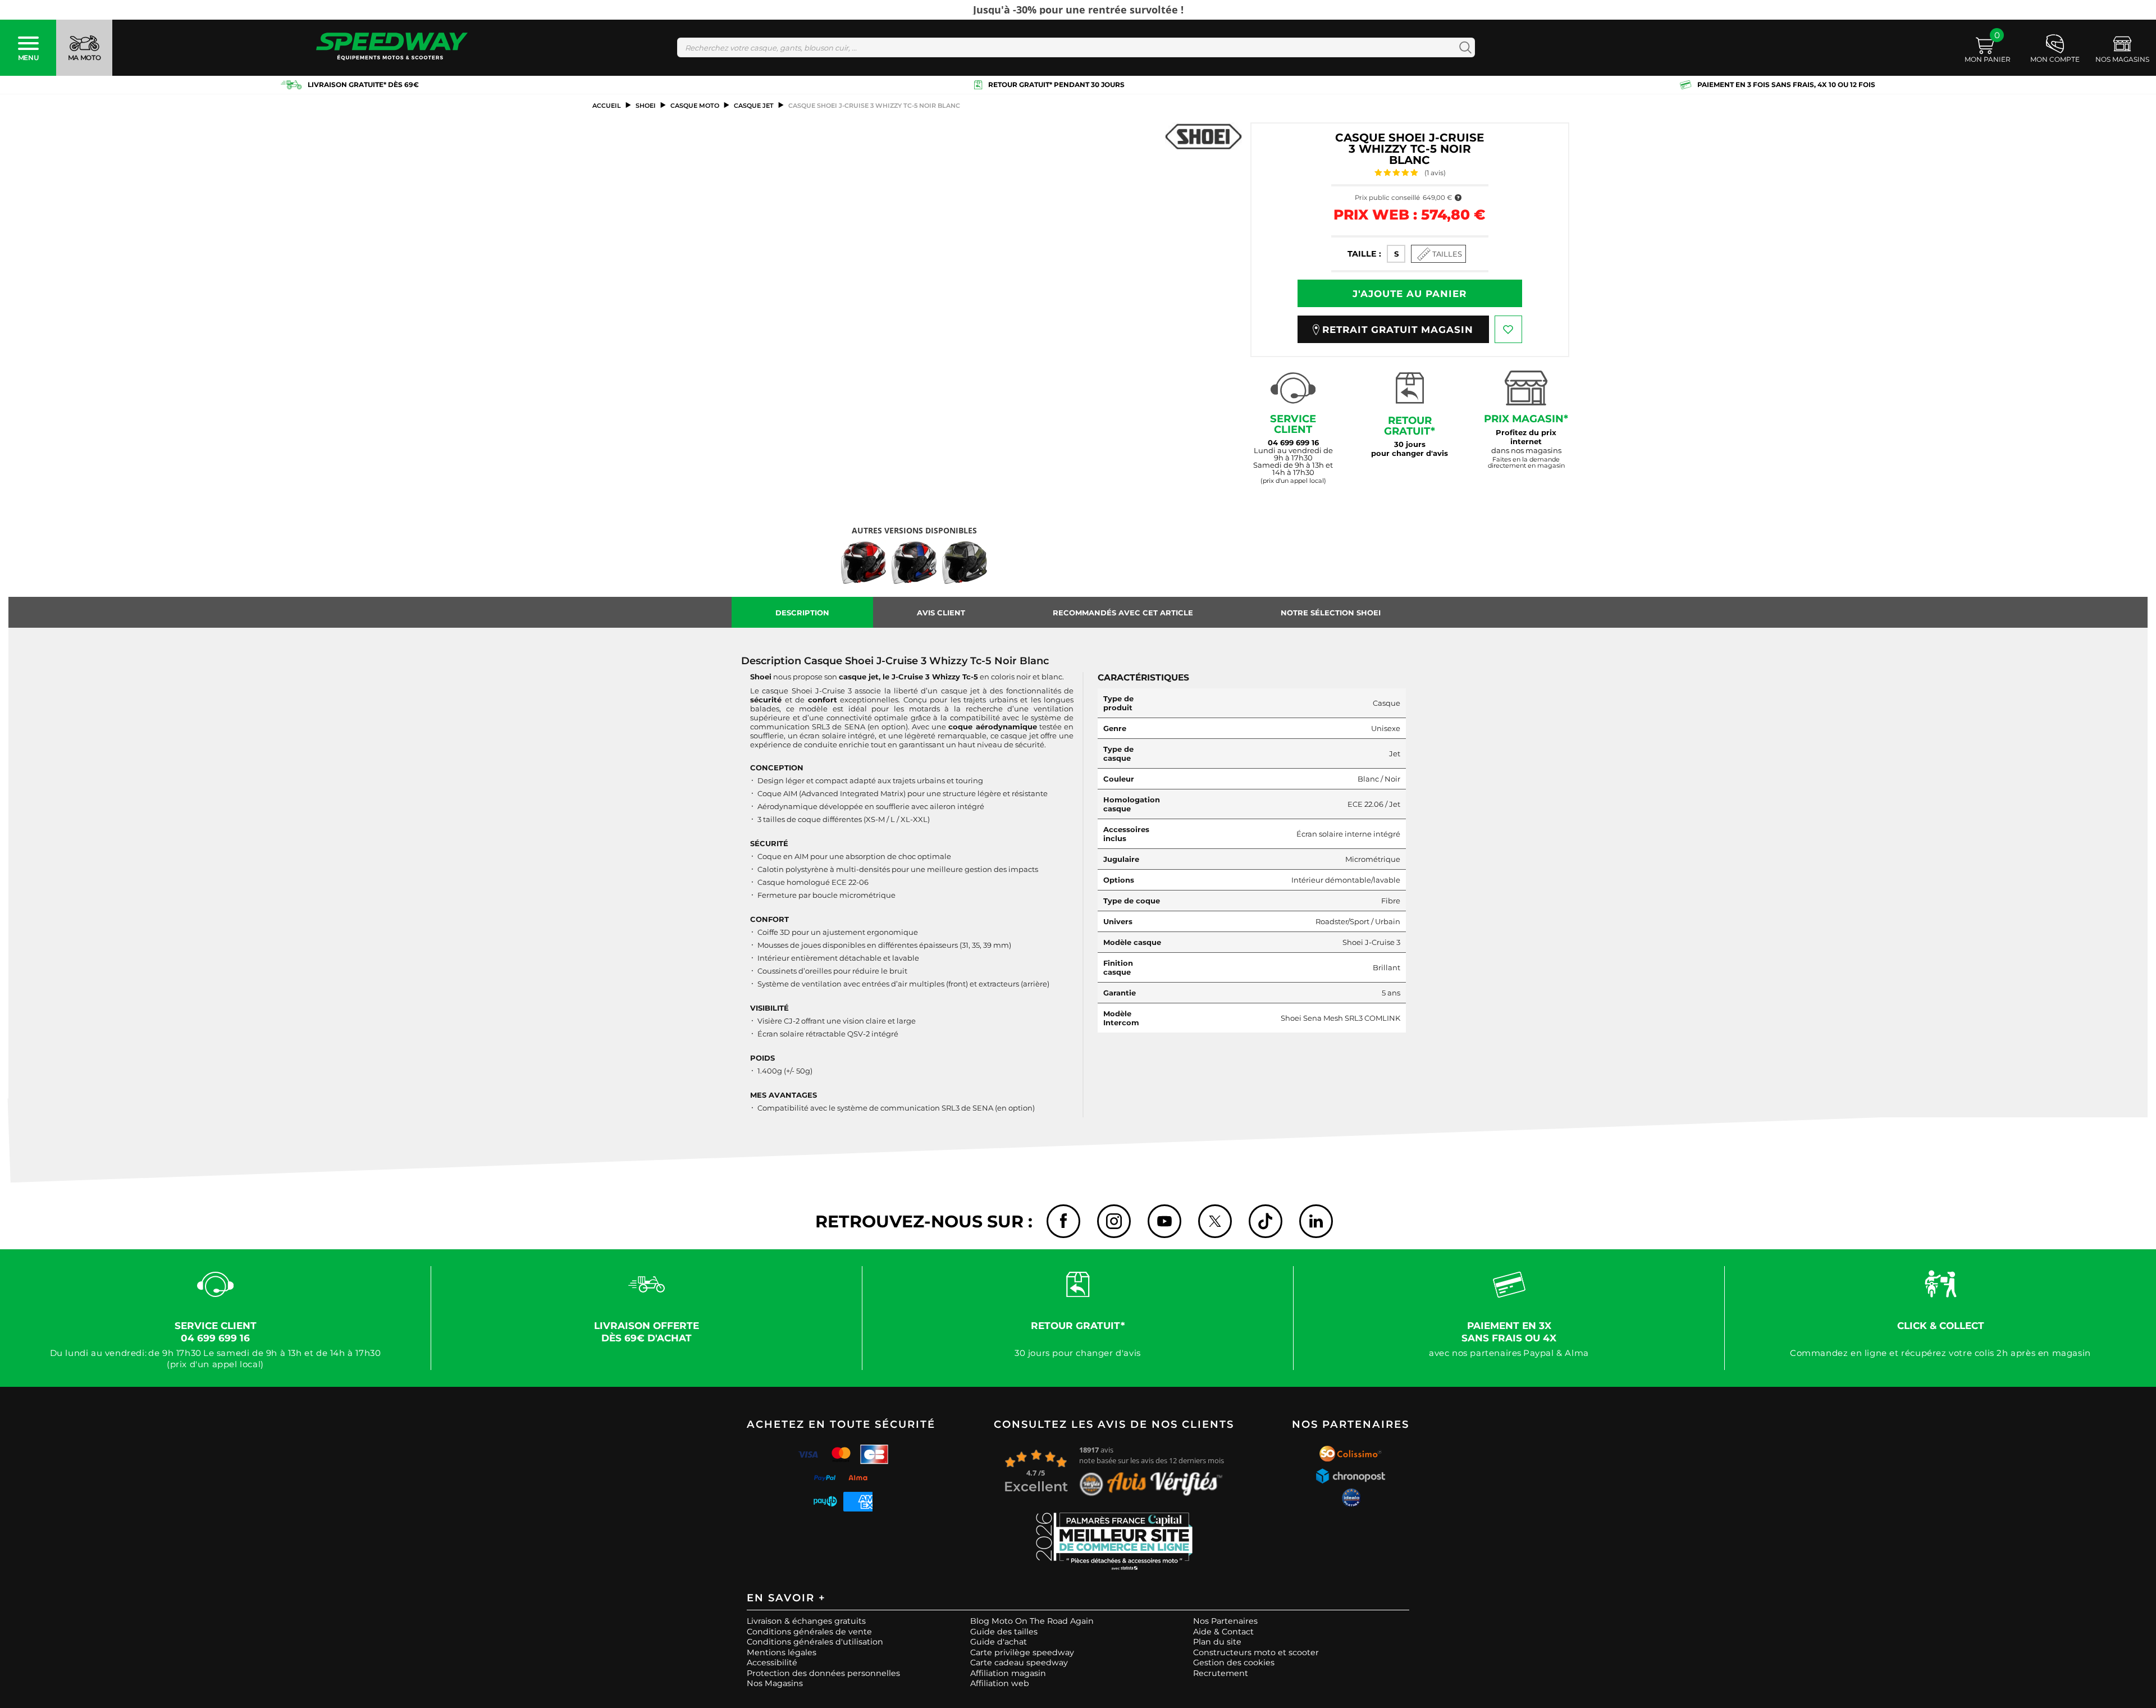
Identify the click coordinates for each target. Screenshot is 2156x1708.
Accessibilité (772, 1663)
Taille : (1364, 254)
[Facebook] (1063, 1221)
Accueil (607, 106)
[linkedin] (1316, 1221)
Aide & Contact (1223, 1632)
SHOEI (646, 106)
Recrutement (1221, 1673)
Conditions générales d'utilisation (815, 1642)
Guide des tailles (1004, 1632)
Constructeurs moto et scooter (1256, 1652)
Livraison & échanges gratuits (806, 1621)
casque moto (695, 106)
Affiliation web (1000, 1683)
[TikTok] (1266, 1221)
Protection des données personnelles (823, 1673)
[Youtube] (1164, 1221)
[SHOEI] (1203, 136)
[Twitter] (1215, 1221)
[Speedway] (392, 47)
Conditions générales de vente (809, 1632)
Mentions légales (782, 1652)
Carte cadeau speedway (1019, 1663)
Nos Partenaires (1225, 1621)
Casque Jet (754, 106)
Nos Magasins (775, 1683)
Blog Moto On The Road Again (1032, 1621)
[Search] (1463, 47)
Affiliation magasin (1008, 1673)
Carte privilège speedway (1022, 1652)
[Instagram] (1114, 1221)
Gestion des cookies (1234, 1663)
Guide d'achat (999, 1642)
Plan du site (1217, 1642)
